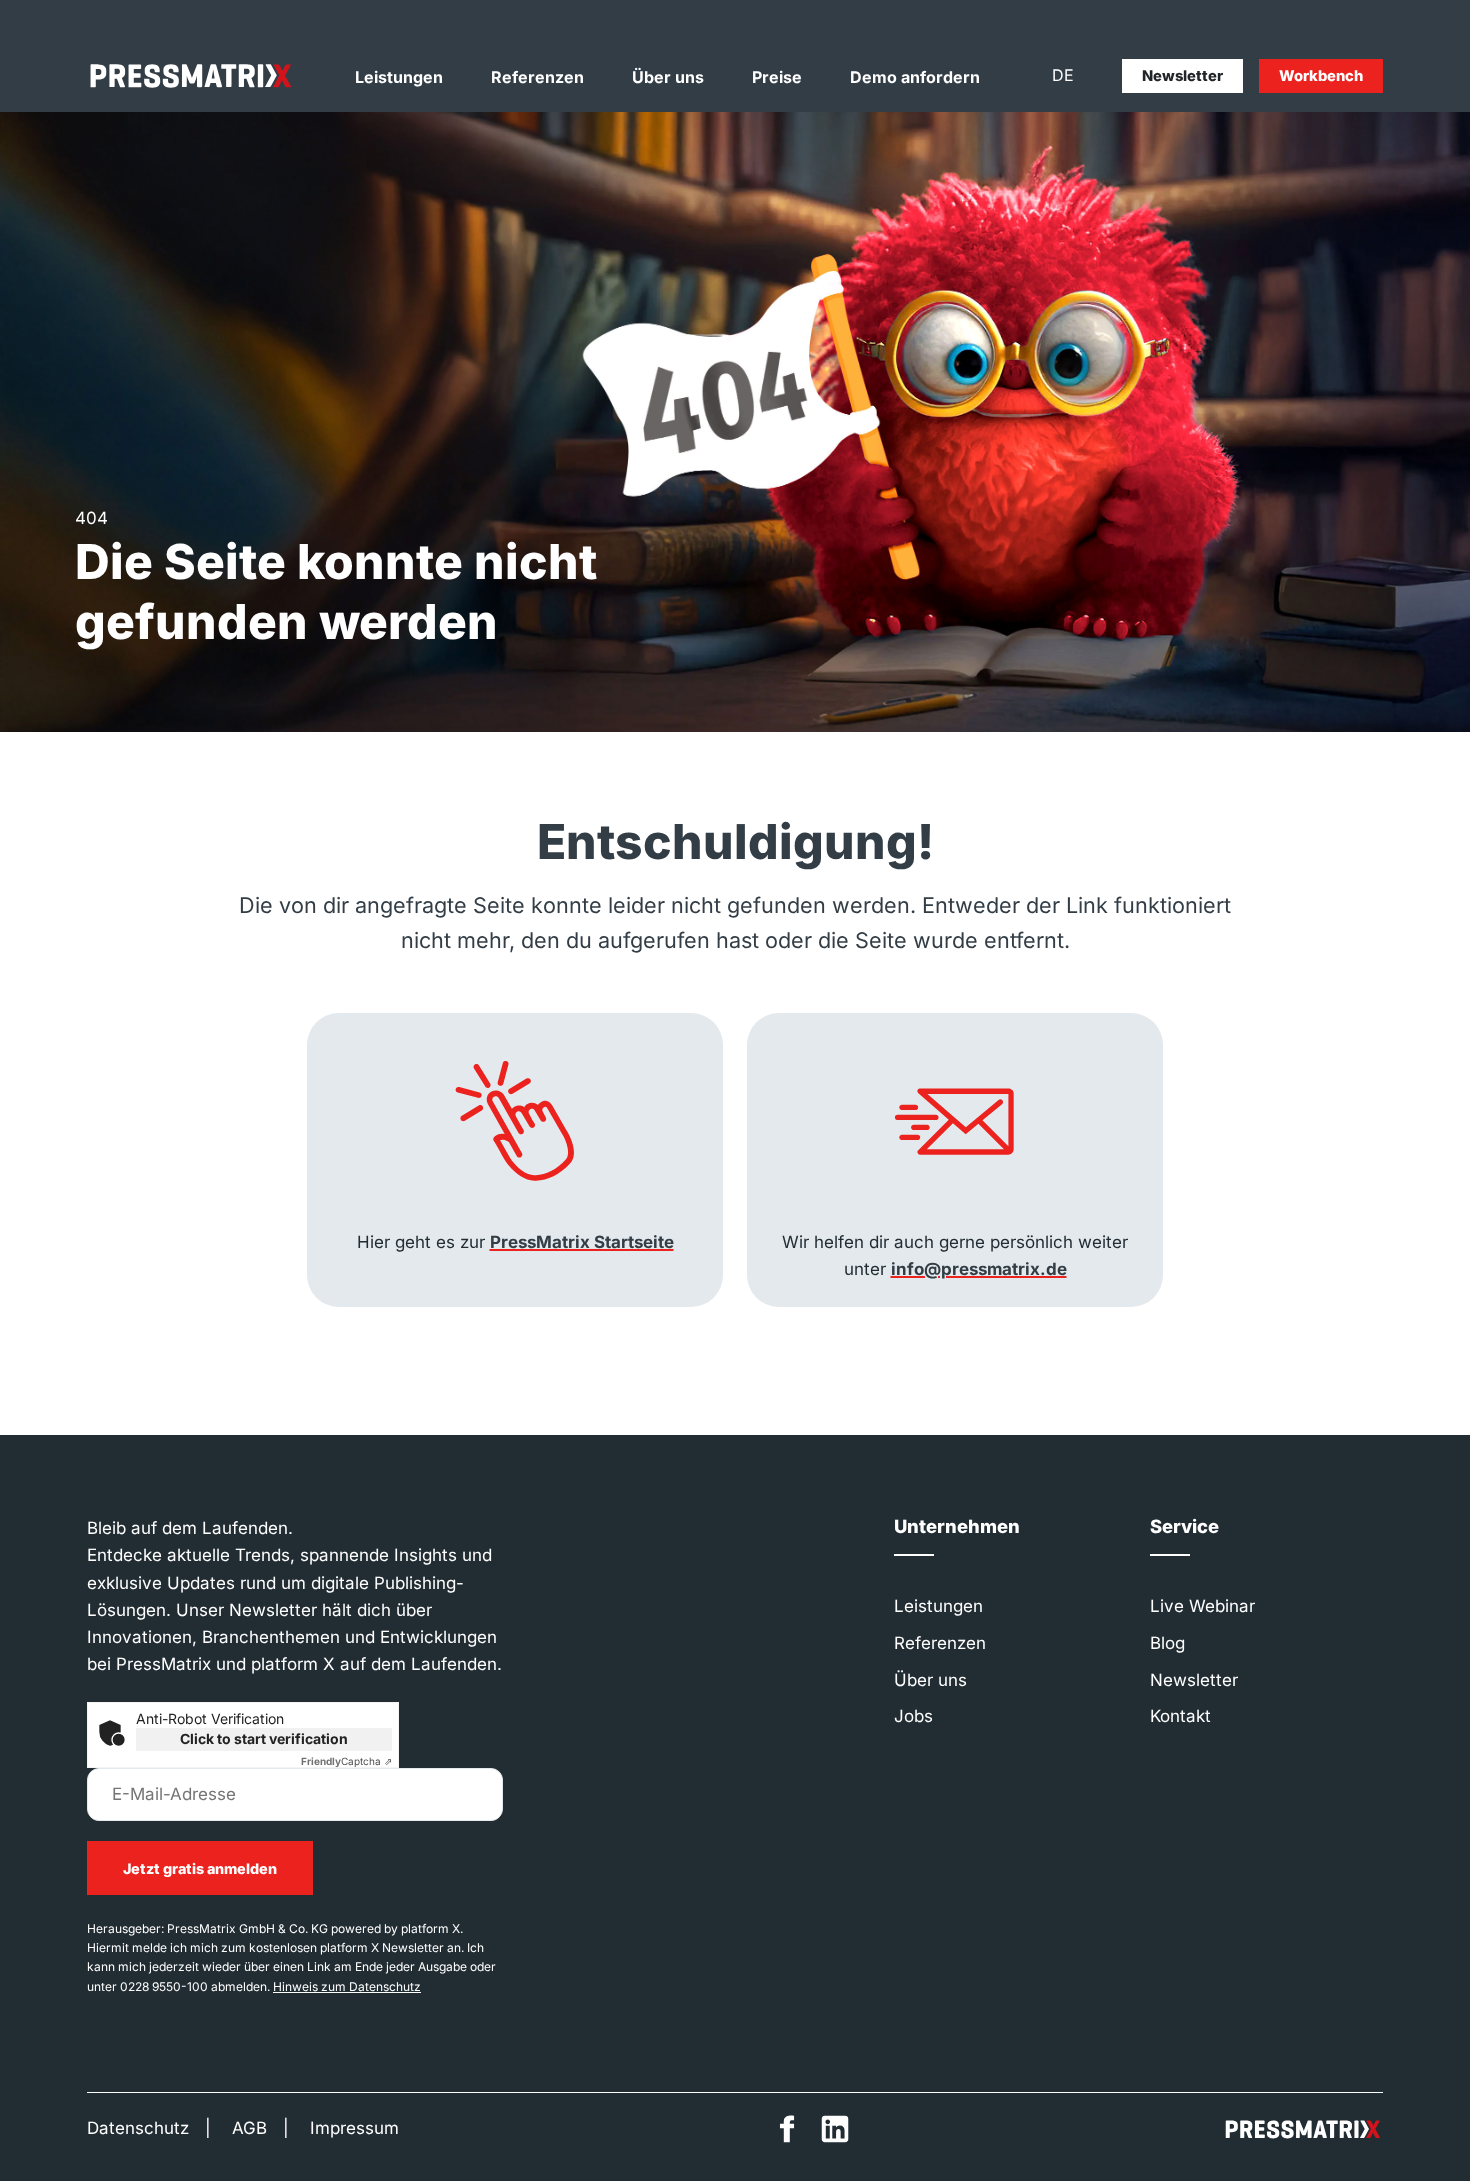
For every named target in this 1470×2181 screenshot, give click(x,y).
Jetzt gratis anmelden (200, 1868)
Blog (1167, 1643)
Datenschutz (138, 2128)
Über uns (668, 77)
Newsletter (1182, 76)
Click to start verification (264, 1738)
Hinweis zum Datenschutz (347, 1986)
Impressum (354, 2128)
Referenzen (537, 77)
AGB (249, 2128)
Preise (777, 77)
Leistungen (399, 77)
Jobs (913, 1716)
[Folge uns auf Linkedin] (835, 2129)
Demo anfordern (915, 77)
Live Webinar (1202, 1606)
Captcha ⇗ (346, 1761)
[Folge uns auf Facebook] (787, 2129)
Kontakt (1180, 1716)
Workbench (1321, 76)
